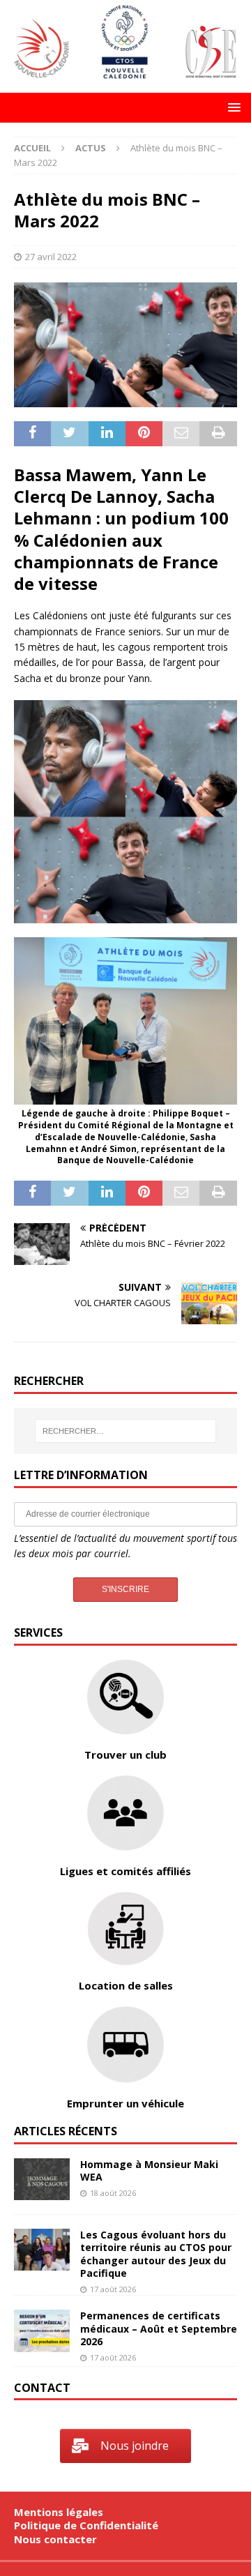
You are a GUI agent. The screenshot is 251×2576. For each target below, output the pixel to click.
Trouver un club (125, 1755)
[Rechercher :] (125, 1431)
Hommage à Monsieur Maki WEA (149, 2170)
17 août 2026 (113, 2289)
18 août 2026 (113, 2193)
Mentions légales (59, 2512)
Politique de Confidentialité (86, 2525)
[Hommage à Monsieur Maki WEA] (42, 2179)
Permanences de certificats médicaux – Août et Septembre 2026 (159, 2328)
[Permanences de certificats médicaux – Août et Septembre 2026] (42, 2331)
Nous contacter (55, 2539)
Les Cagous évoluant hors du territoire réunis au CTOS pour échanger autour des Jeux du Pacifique (156, 2254)
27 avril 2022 (51, 257)
